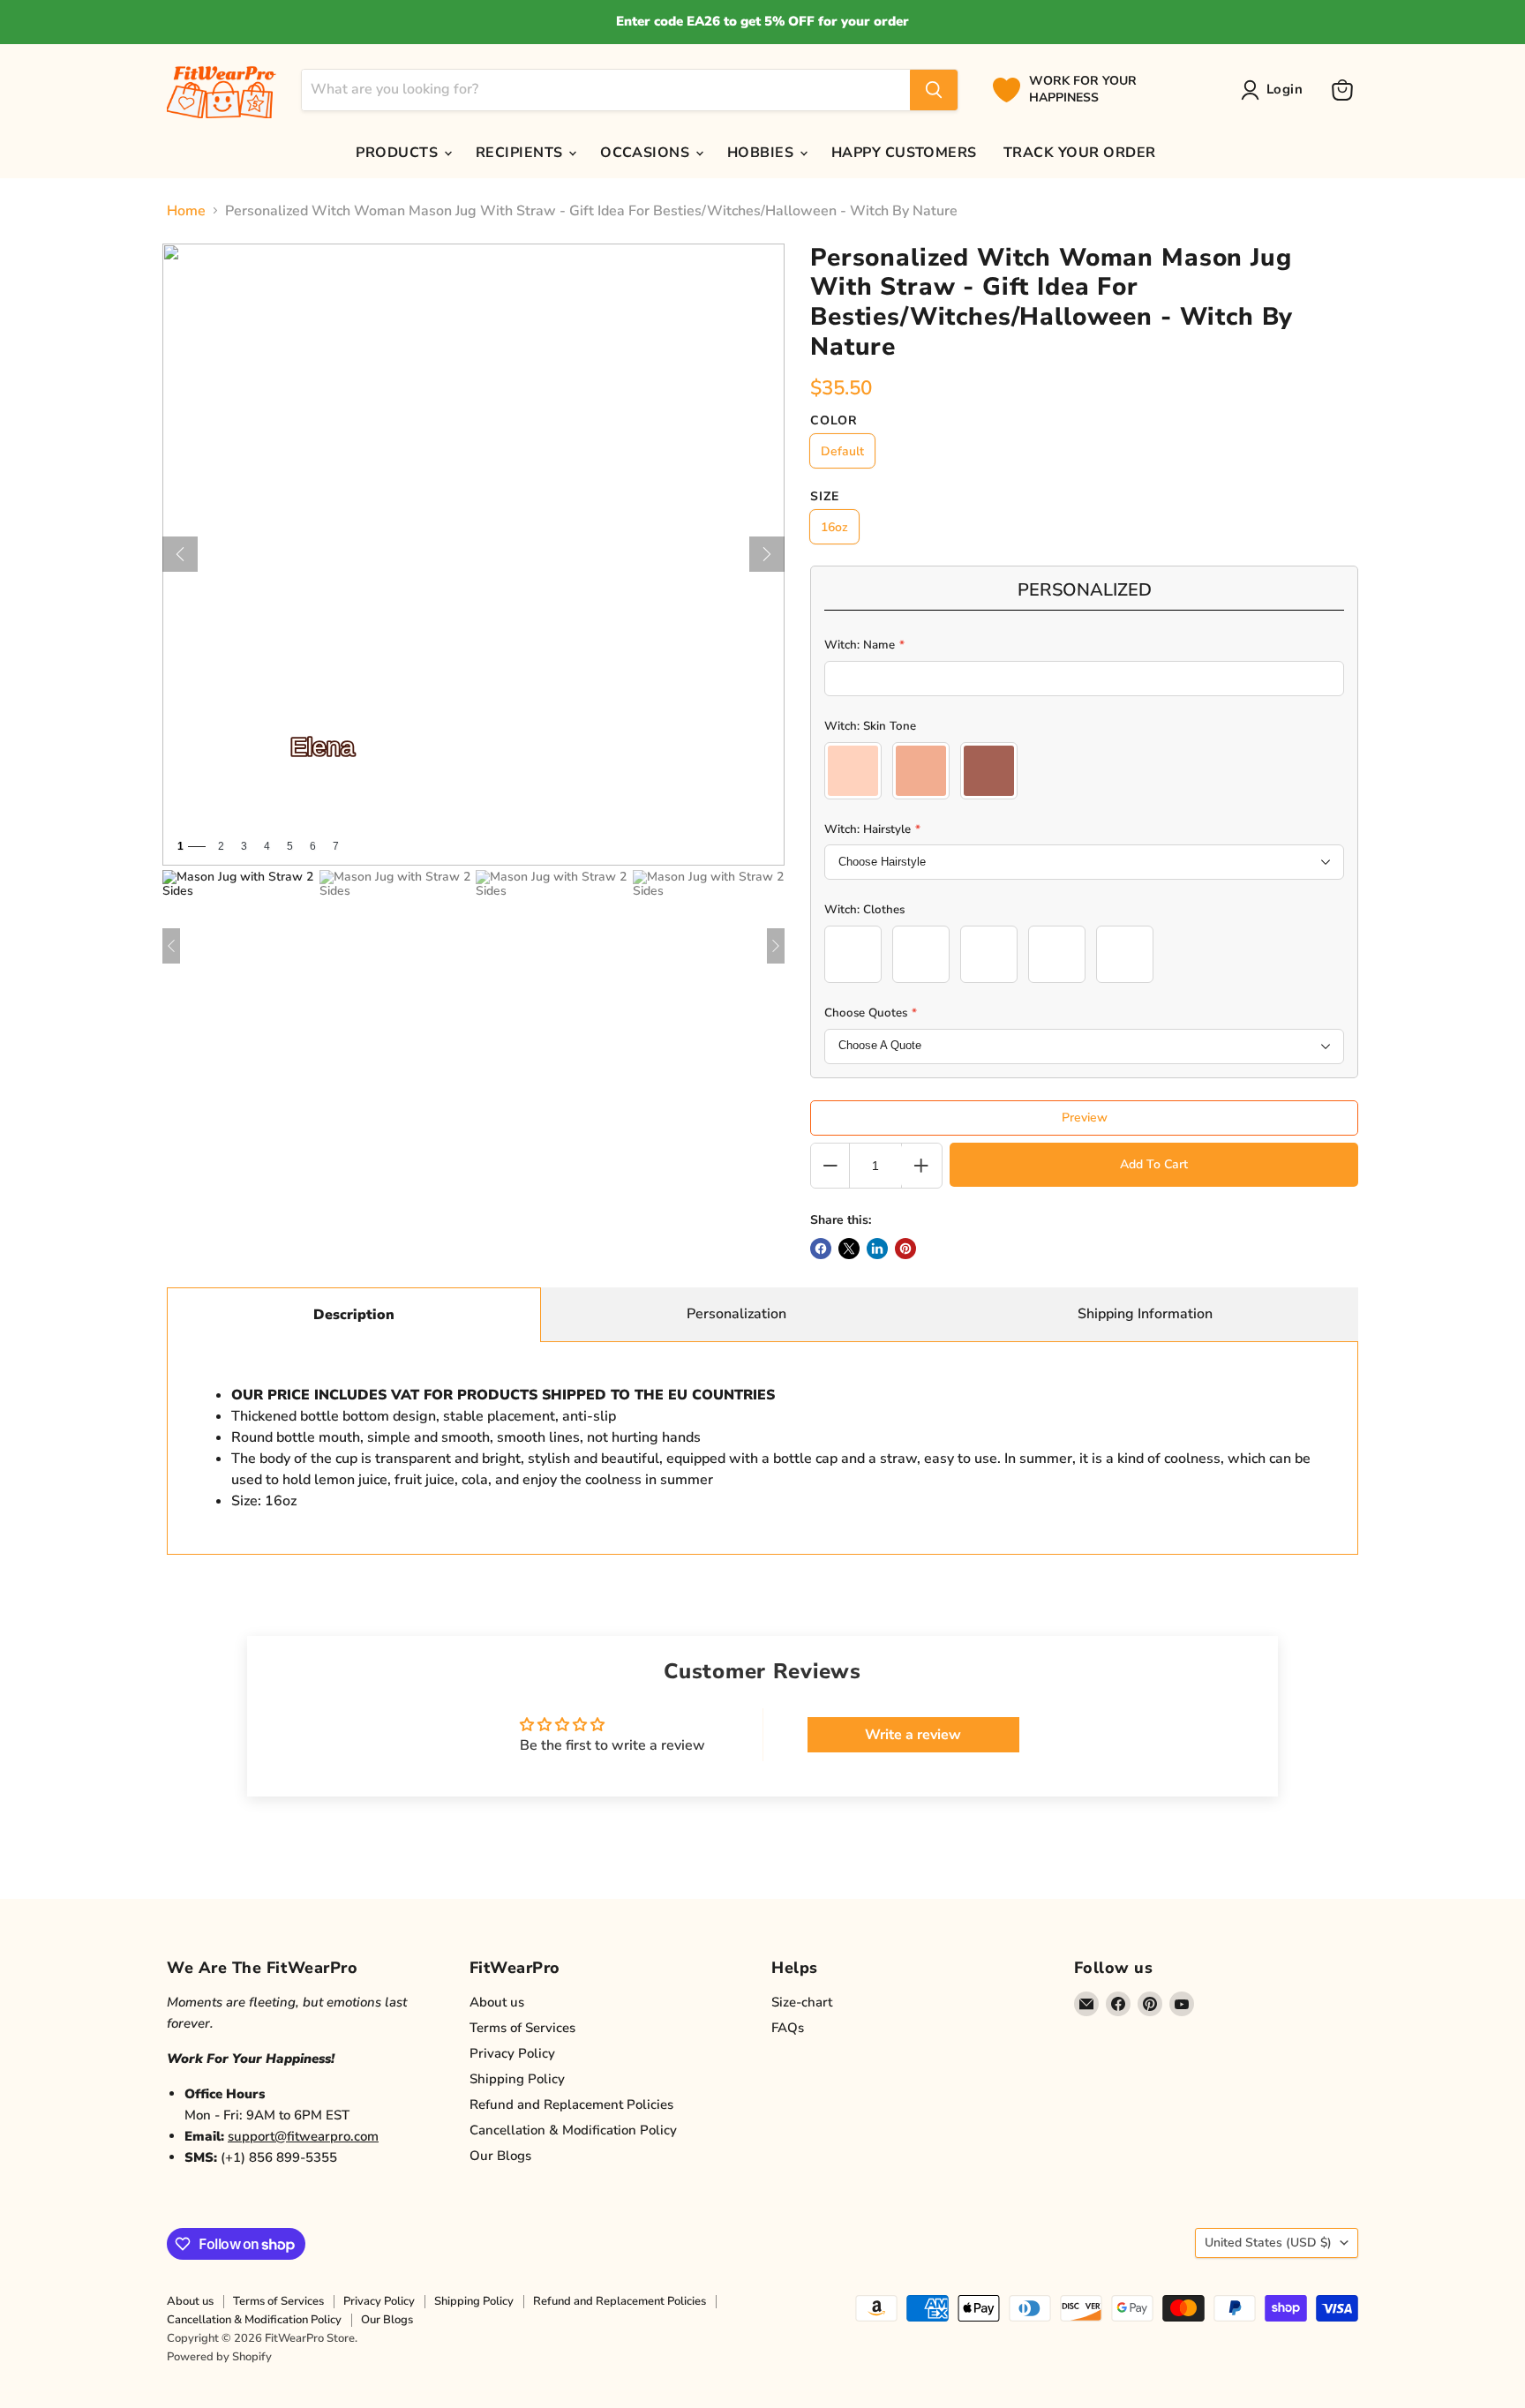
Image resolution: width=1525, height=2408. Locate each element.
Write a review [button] (913, 1735)
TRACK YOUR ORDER (1080, 153)
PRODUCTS (398, 153)
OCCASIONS (647, 153)
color (834, 421)
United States (1268, 2243)
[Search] (934, 90)
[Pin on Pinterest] (905, 1249)
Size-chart (802, 2002)
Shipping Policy (517, 2079)
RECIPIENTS (521, 153)
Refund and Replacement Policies (571, 2104)
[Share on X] (849, 1249)
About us (497, 2002)
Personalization (736, 1314)
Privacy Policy (512, 2053)
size (825, 497)
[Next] (767, 554)
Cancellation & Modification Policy (573, 2130)
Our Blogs (500, 2156)
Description (354, 1315)
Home (186, 211)
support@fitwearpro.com (303, 2136)
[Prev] (180, 554)
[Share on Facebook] (821, 1249)
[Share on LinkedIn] (877, 1249)
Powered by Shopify (219, 2357)
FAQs (788, 2028)
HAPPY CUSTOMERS (904, 153)
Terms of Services (522, 2028)
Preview (1085, 1118)
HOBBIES (762, 153)
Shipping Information (1145, 1314)
